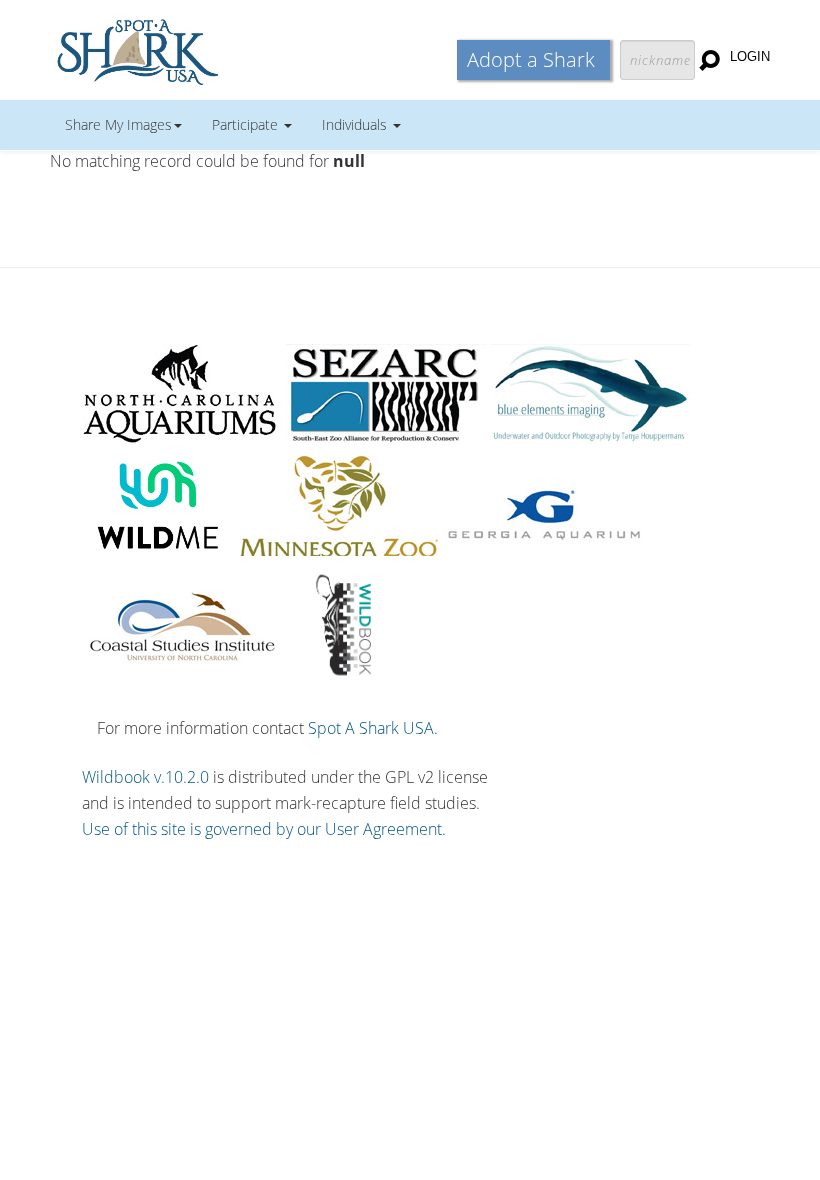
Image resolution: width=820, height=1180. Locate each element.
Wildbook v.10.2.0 (145, 777)
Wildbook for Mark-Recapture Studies (225, 50)
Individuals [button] (356, 124)
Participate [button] (247, 124)
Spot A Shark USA (371, 728)
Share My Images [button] (118, 124)
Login (750, 56)
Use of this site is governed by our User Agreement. (264, 829)
